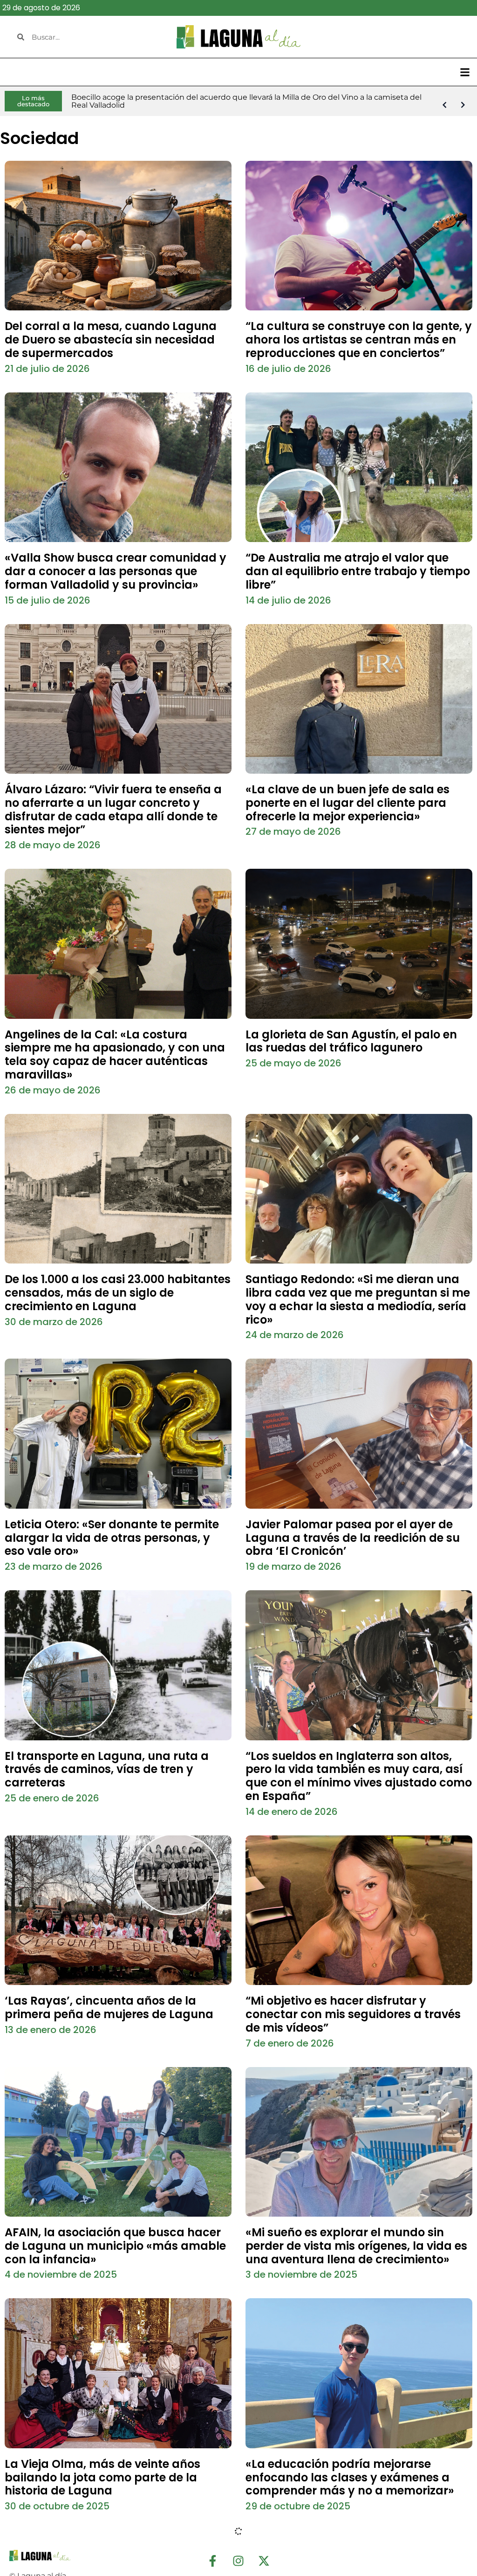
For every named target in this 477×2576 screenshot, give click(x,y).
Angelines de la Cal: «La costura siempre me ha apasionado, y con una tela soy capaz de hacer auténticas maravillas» (115, 1054)
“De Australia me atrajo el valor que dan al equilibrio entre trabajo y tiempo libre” (358, 571)
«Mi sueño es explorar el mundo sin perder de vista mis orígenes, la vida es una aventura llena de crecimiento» (356, 2246)
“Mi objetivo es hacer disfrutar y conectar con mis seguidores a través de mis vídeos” (353, 2014)
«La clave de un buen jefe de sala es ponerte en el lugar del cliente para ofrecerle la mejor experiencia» (348, 803)
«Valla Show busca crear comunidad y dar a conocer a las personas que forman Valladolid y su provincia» (116, 571)
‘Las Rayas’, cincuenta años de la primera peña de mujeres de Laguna (109, 2007)
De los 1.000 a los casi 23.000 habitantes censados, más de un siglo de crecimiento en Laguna (118, 1293)
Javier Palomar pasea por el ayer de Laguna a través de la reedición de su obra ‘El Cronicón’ (353, 1538)
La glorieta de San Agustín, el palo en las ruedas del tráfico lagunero (351, 1041)
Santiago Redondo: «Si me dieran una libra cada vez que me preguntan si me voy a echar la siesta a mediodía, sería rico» (358, 1299)
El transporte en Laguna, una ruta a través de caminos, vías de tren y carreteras (107, 1769)
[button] (465, 72)
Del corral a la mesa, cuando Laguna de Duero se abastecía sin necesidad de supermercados (111, 340)
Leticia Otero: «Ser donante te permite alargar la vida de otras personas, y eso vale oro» (112, 1538)
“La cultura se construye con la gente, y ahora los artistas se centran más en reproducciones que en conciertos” (359, 340)
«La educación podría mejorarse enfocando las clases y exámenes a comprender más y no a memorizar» (350, 2477)
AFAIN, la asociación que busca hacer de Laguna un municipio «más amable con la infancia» (115, 2246)
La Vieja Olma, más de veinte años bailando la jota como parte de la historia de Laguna (102, 2477)
